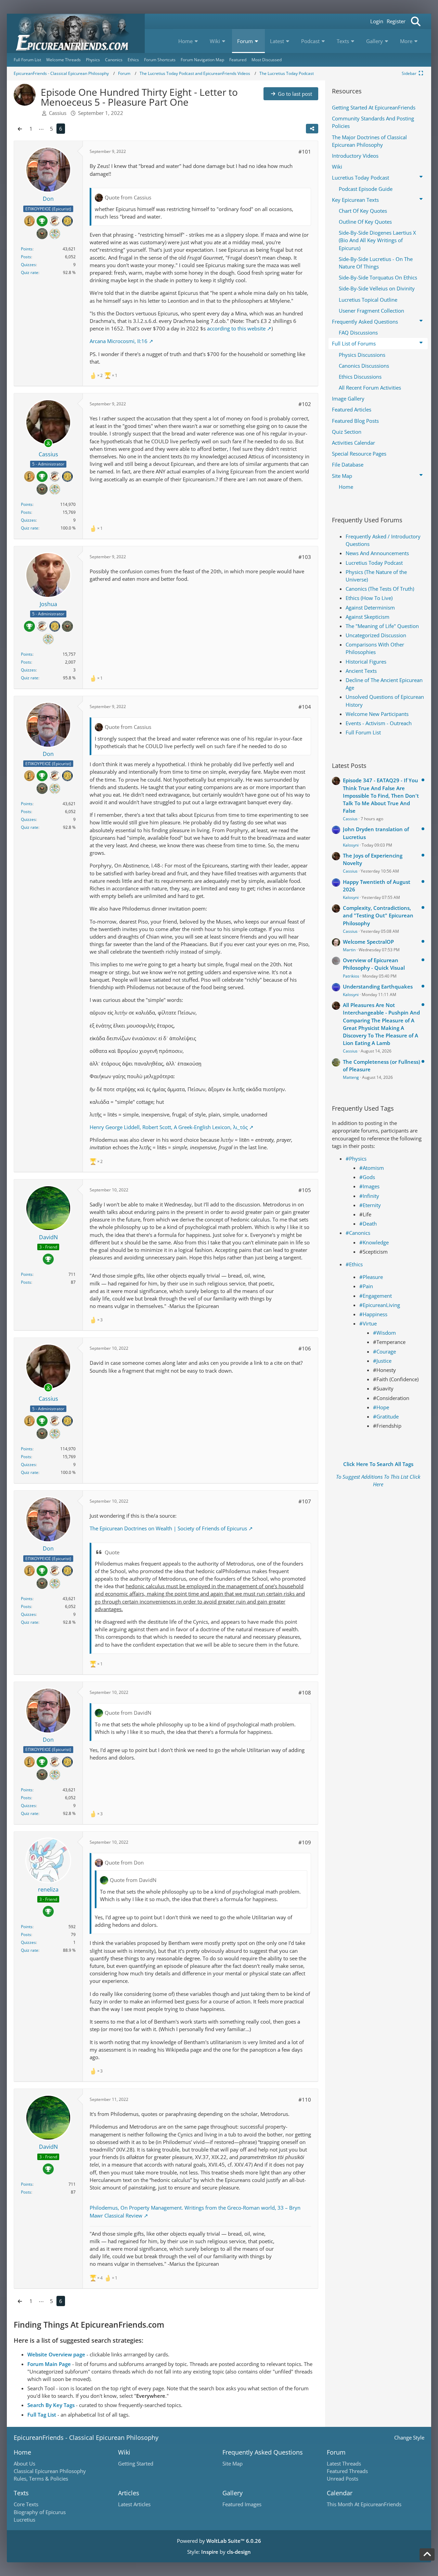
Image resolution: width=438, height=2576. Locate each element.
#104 (305, 707)
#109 (305, 1842)
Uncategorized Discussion (376, 635)
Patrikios (351, 976)
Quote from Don (124, 1862)
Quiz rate (30, 272)
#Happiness (373, 1314)
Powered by (219, 2541)
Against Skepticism (368, 617)
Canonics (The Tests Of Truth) (380, 589)
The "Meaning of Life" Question (382, 626)
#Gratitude (386, 1416)
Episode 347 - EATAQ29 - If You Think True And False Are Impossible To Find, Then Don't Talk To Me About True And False (381, 795)
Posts (26, 257)
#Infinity (369, 1196)
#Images (369, 1186)
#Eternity (370, 1205)
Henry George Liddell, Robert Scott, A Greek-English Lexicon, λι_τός (169, 1127)
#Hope (381, 1407)
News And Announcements (377, 553)
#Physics (356, 1159)
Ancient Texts (361, 671)
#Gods (367, 1177)
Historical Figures (366, 662)
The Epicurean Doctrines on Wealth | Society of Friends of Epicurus (168, 1528)
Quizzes (28, 265)
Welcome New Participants (377, 714)
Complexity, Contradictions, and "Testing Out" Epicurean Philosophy (378, 915)
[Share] (312, 129)
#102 (305, 404)
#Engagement (376, 1296)
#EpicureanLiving (380, 1305)
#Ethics (354, 1264)
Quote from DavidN (128, 1713)
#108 (305, 1692)
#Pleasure (371, 1277)
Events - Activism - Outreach (379, 723)
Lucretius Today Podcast (374, 563)
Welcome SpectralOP (368, 942)
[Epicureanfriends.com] (76, 33)
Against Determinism (370, 607)
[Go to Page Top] (427, 2554)
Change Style (409, 2437)
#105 (305, 1190)
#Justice (382, 1361)
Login (377, 21)
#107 (305, 1501)
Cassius (350, 819)
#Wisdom (384, 1333)
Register (396, 21)
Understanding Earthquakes (378, 986)
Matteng (351, 1077)
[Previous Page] (20, 129)
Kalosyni (351, 845)
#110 (305, 2100)
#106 (305, 1348)
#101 (305, 152)
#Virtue (368, 1323)
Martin (349, 950)
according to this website (236, 328)
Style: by (219, 2552)
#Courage (384, 1351)
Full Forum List (363, 732)
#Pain (366, 1286)
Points (27, 249)
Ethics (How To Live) (369, 598)
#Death (368, 1224)
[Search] (416, 21)
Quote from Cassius (128, 197)
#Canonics (358, 1233)
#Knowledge (374, 1242)
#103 (305, 557)
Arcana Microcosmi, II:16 (119, 341)
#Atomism (372, 1168)
